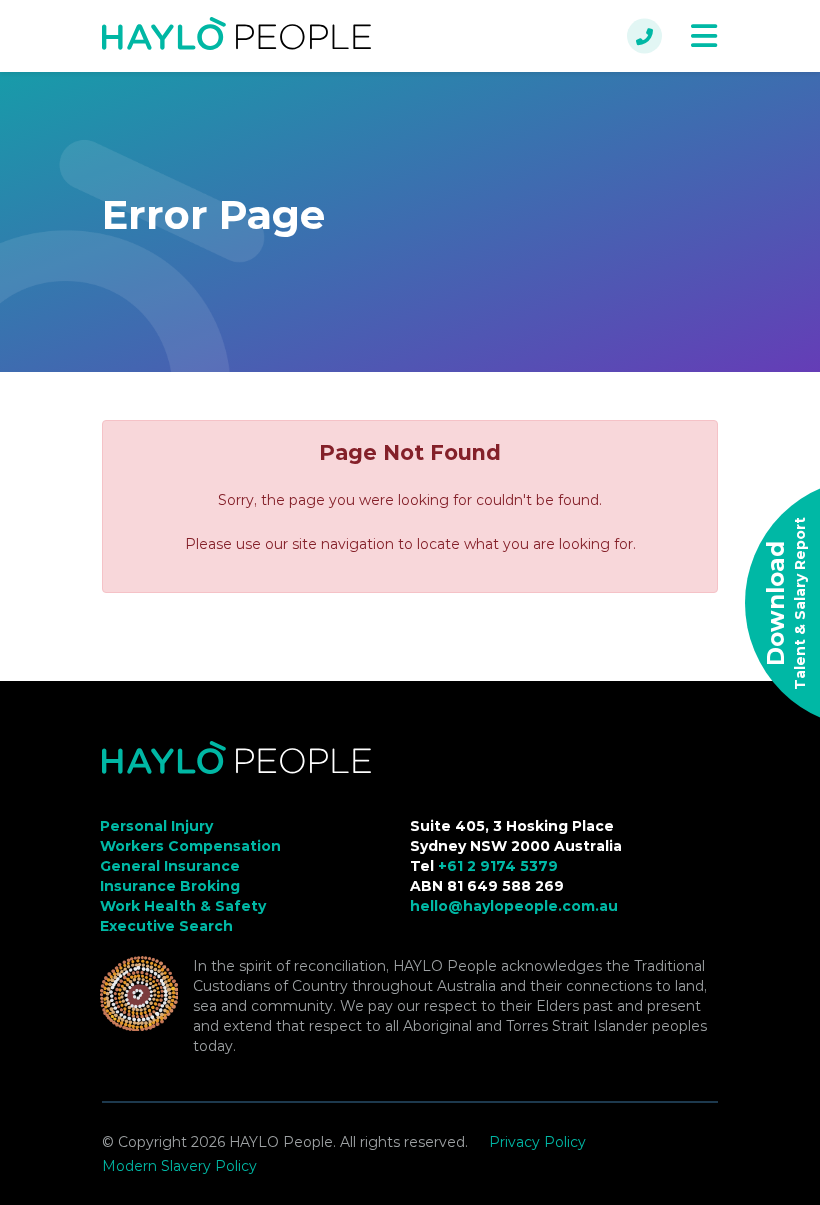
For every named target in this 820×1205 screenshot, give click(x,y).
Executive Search (166, 926)
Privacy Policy (537, 1142)
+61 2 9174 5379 (498, 866)
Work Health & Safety (183, 906)
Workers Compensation (190, 846)
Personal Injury (156, 826)
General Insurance (170, 866)
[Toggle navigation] (704, 36)
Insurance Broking (170, 886)
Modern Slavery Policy (179, 1166)
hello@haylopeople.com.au (514, 906)
